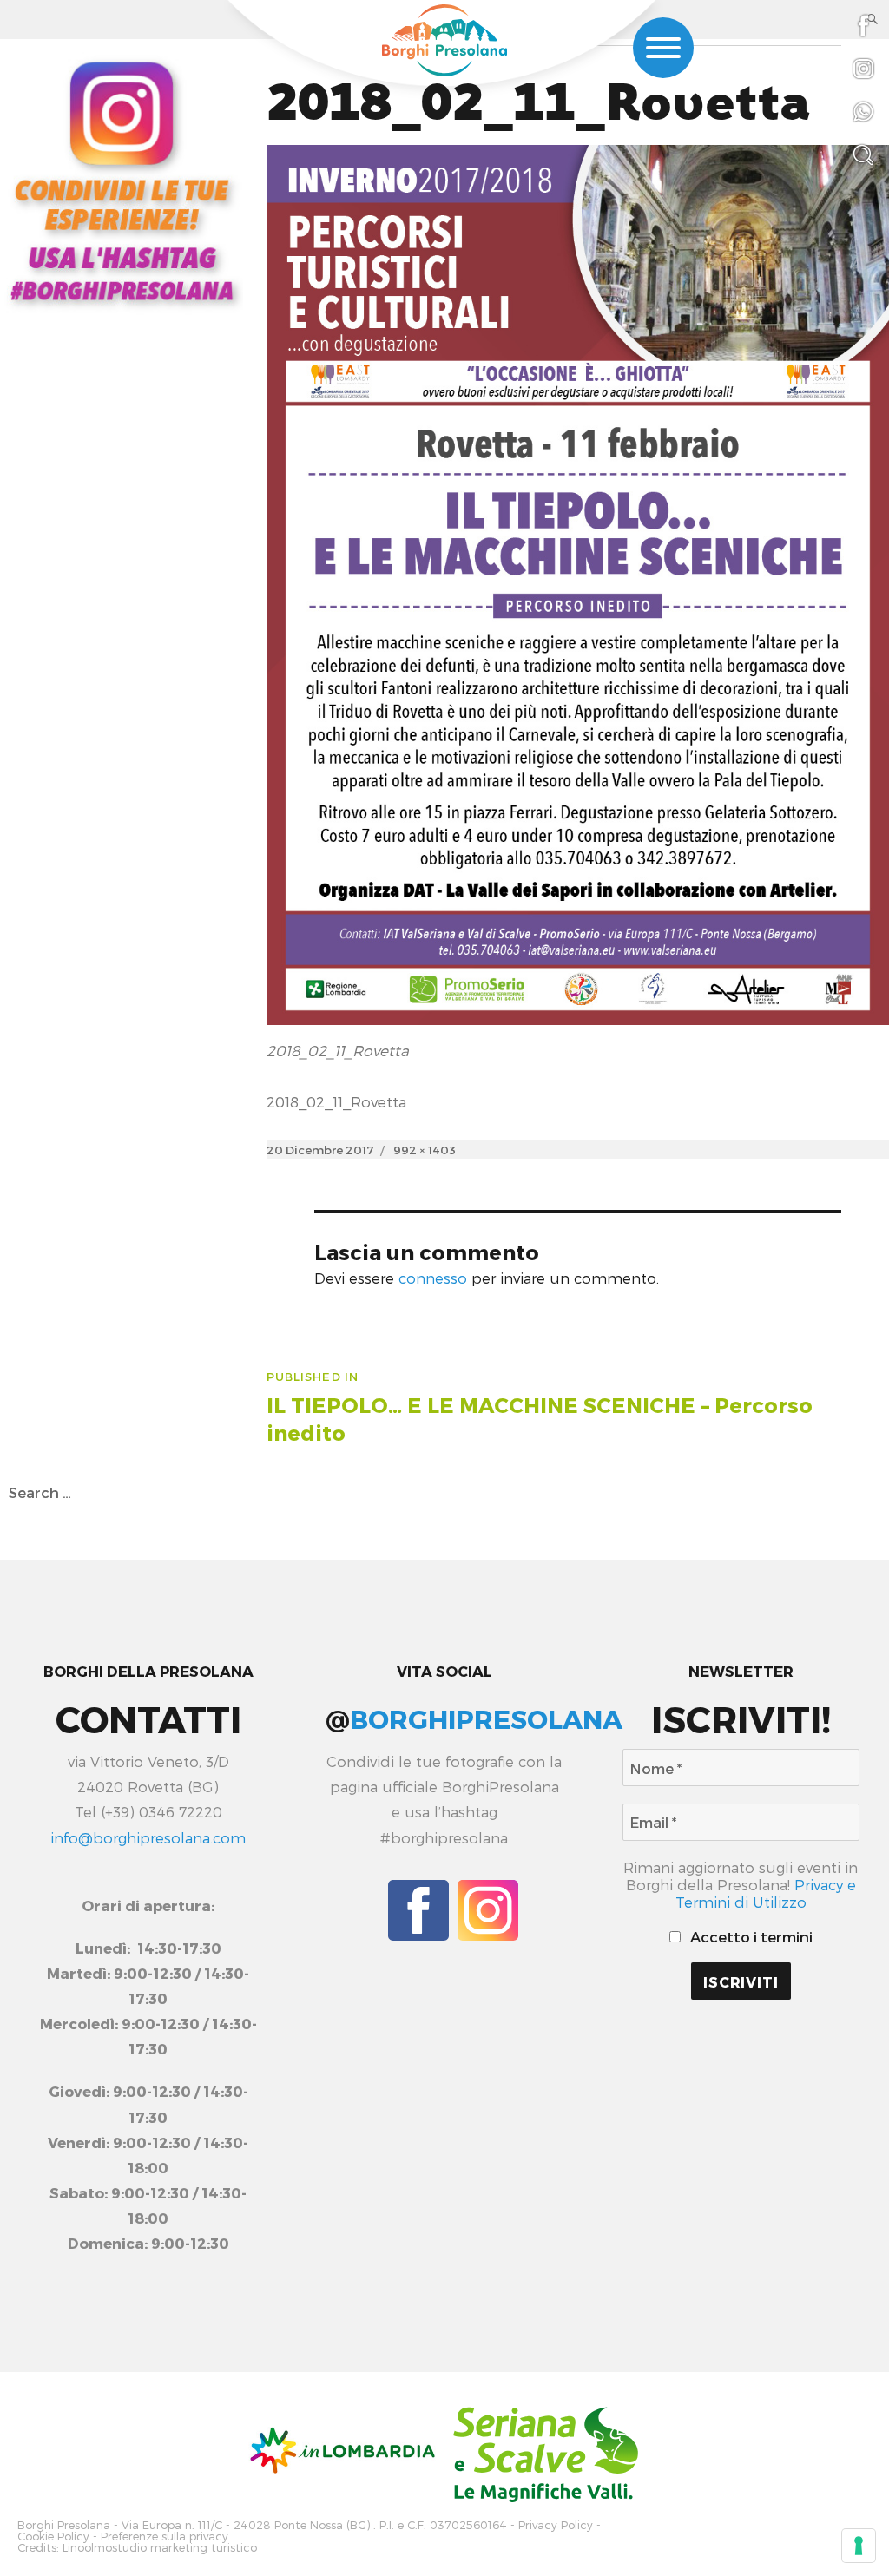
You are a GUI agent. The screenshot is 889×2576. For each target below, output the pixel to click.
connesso (433, 1278)
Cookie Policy (53, 2537)
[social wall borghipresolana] (122, 180)
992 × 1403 (425, 1150)
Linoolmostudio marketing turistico (160, 2548)
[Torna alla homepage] (444, 40)
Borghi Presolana (64, 2525)
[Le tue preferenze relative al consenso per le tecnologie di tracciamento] (859, 2546)
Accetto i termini (750, 1936)
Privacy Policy (556, 2525)
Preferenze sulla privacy (165, 2537)
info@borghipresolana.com (148, 1837)
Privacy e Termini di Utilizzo (766, 1893)
